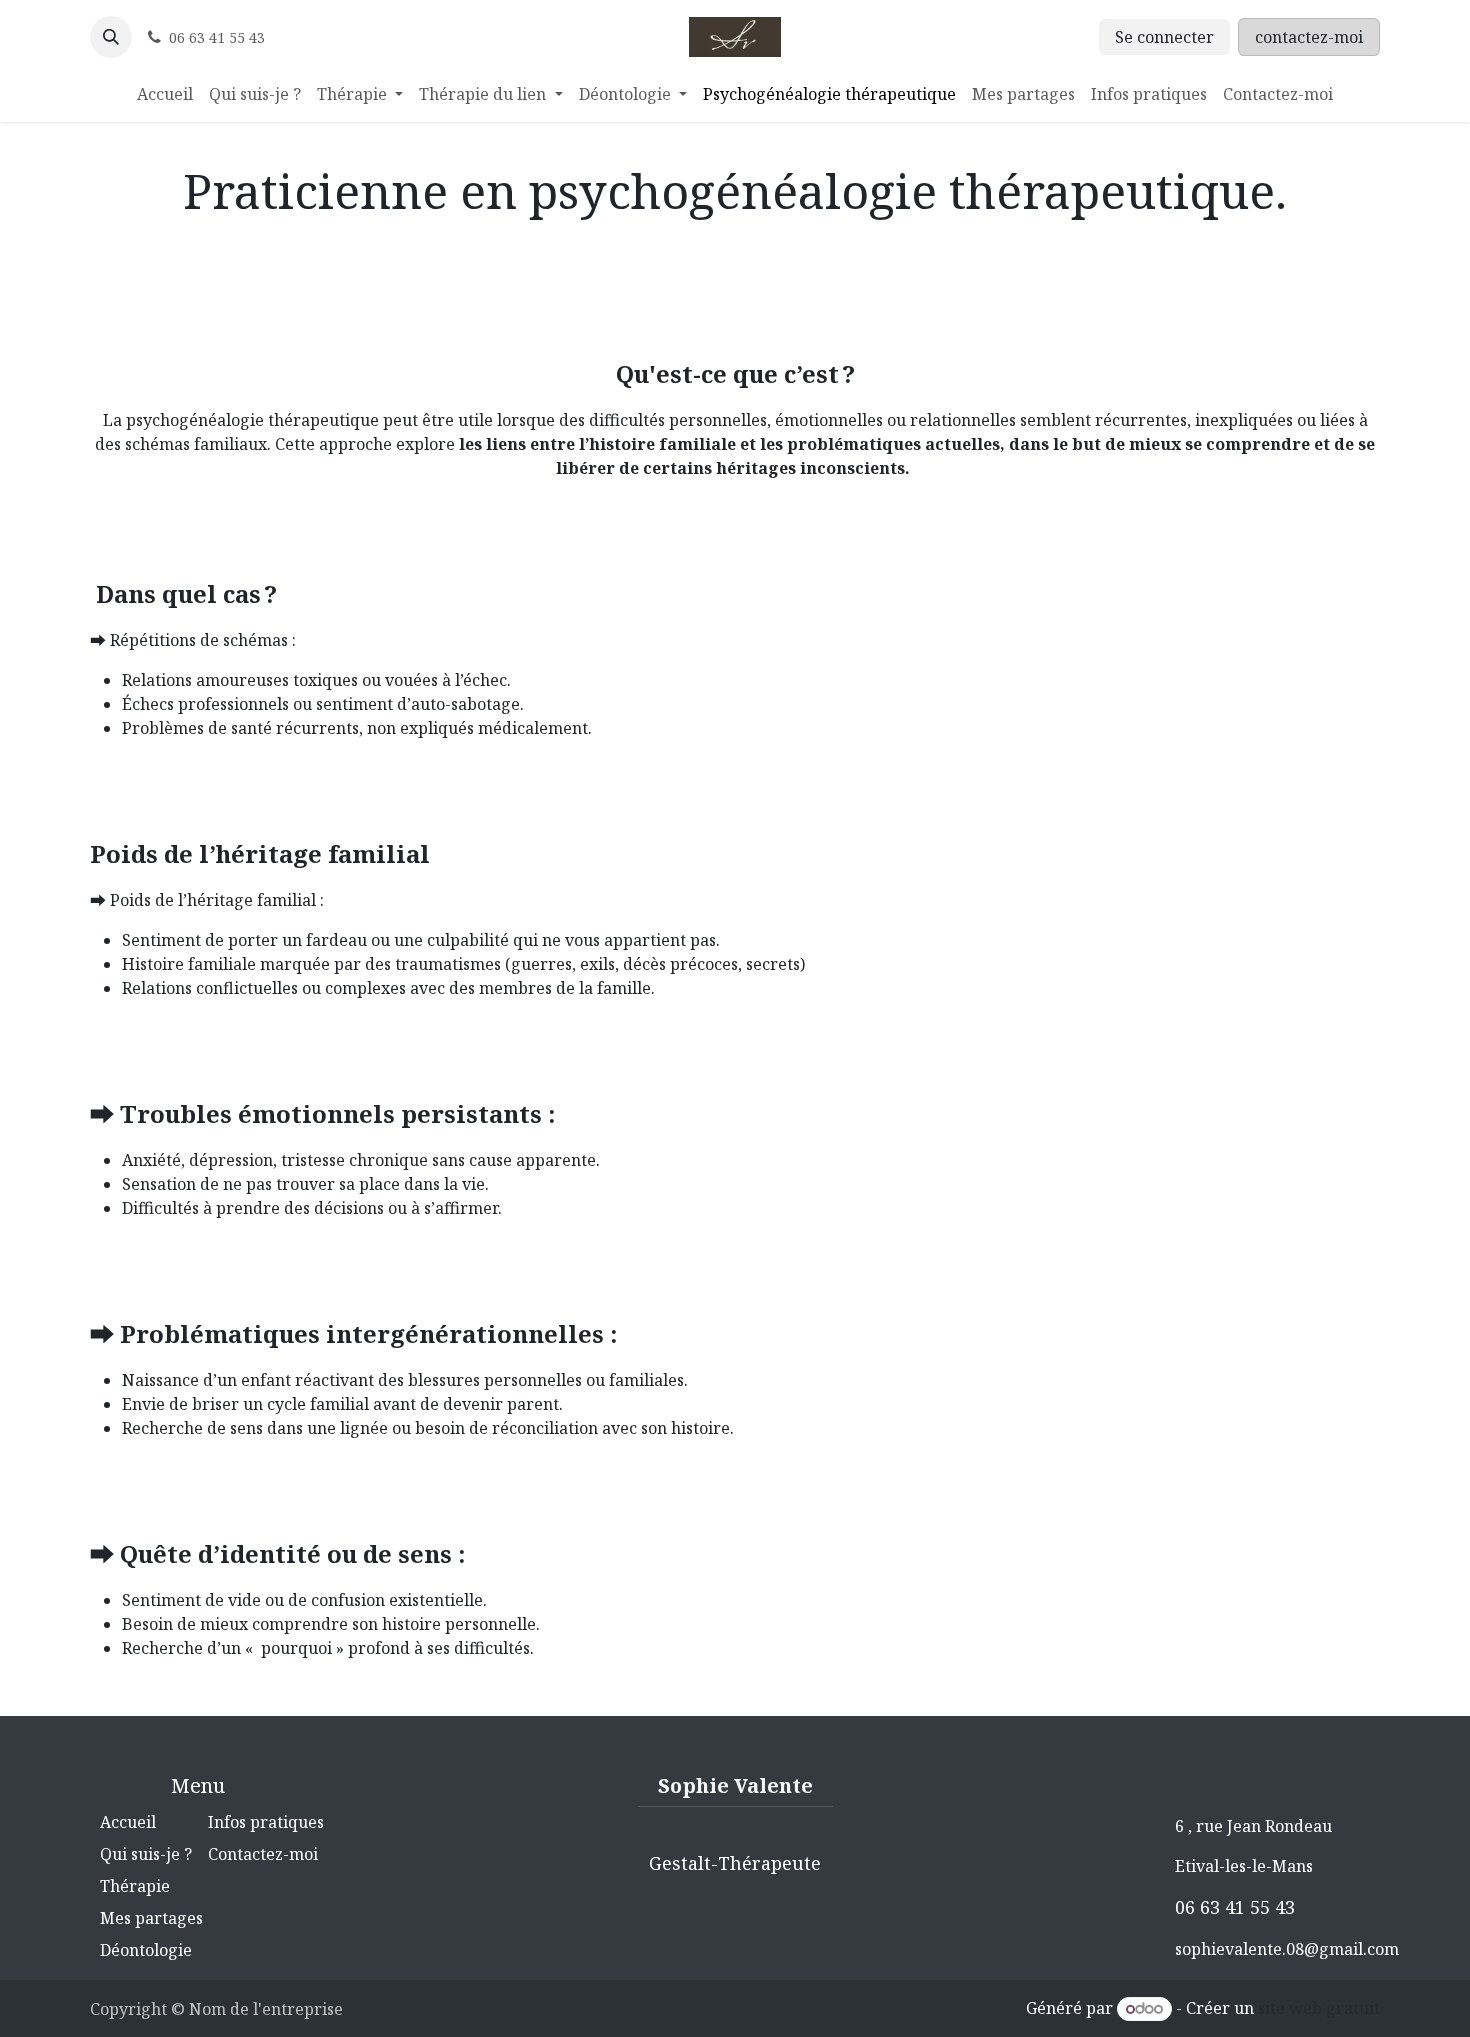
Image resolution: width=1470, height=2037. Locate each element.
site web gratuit (1319, 2008)
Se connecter (1164, 37)
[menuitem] (165, 94)
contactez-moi (1309, 37)
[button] (111, 37)
